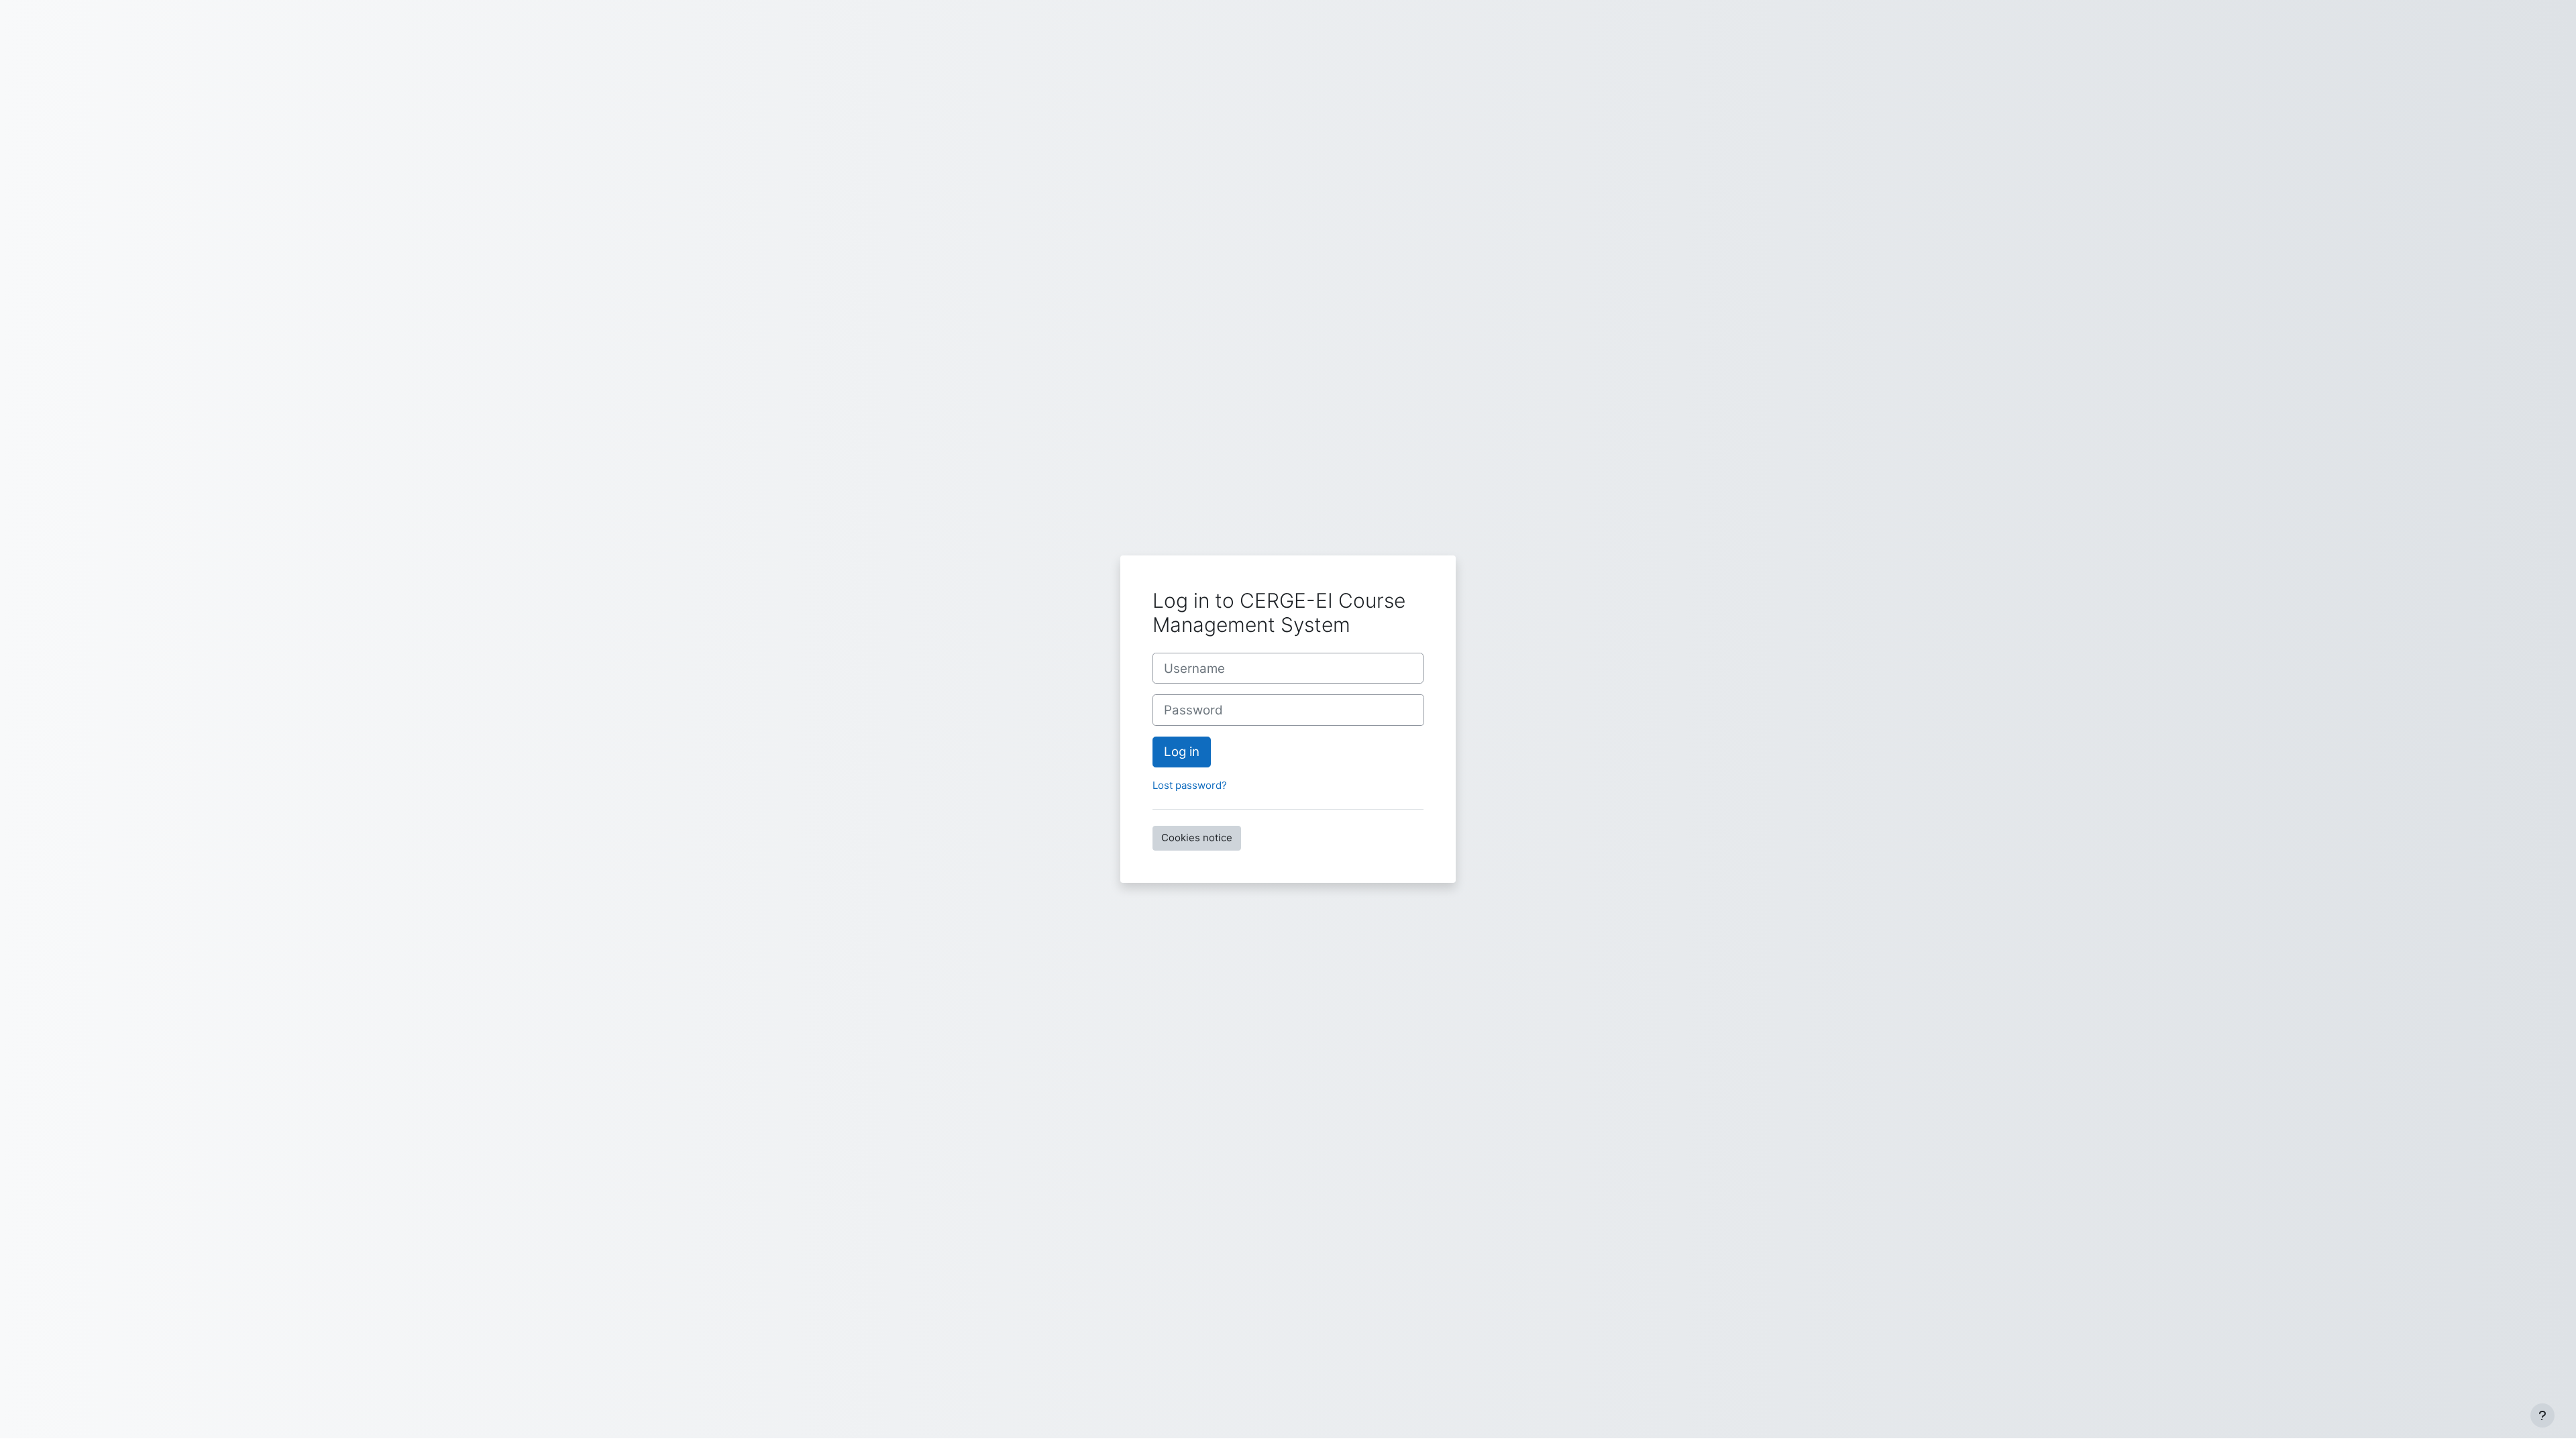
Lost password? (1190, 785)
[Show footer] (2542, 1415)
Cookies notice (1197, 838)
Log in (1182, 752)
